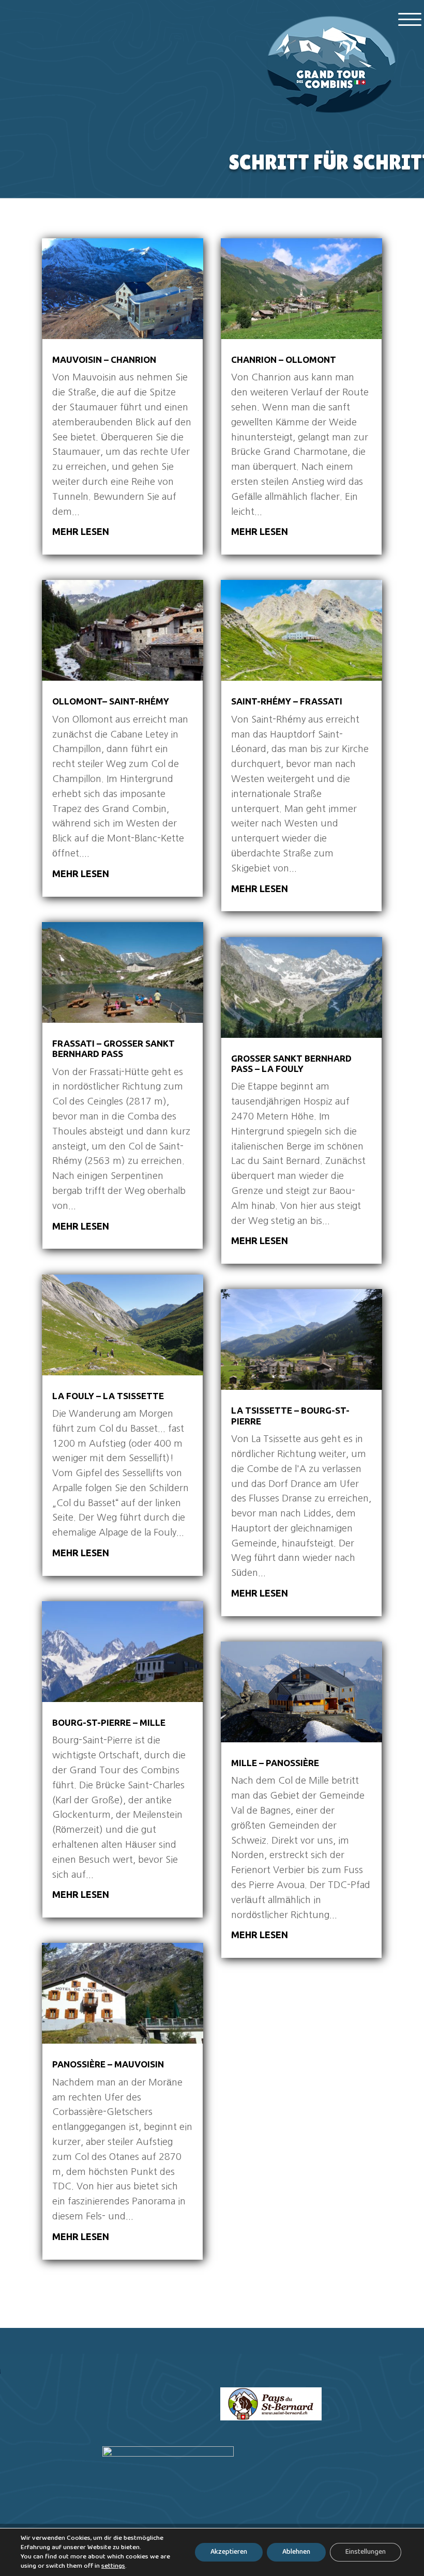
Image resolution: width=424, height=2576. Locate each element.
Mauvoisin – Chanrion (104, 359)
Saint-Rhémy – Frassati (287, 701)
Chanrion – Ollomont (284, 359)
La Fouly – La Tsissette (108, 1396)
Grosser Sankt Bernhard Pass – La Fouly (291, 1063)
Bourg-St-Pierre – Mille (109, 1722)
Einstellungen (366, 2552)
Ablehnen (296, 2552)
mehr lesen (81, 531)
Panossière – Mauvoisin (108, 2064)
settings (113, 2566)
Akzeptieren (229, 2552)
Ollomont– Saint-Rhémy (111, 701)
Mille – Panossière (275, 1763)
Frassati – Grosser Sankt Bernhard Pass (113, 1048)
